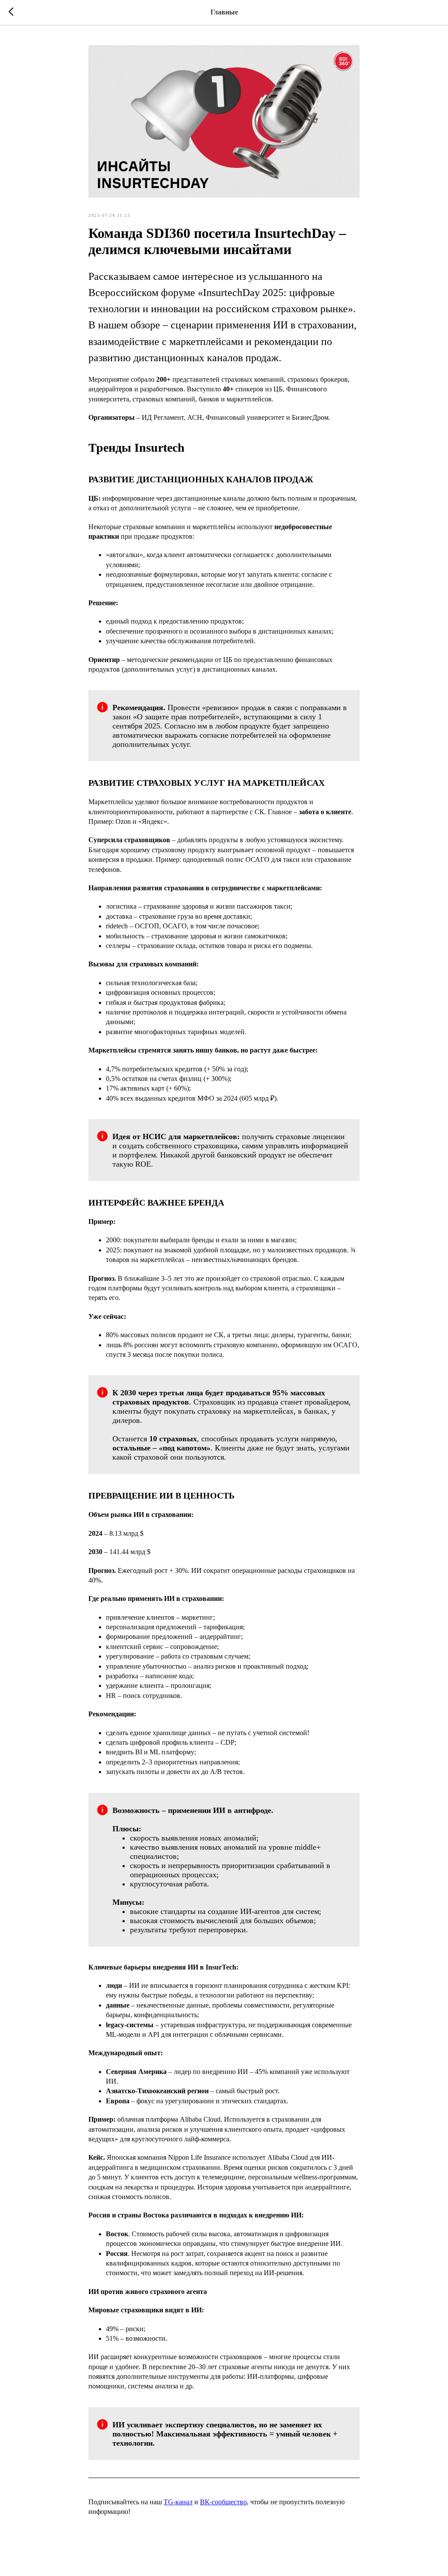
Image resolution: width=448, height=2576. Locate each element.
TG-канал (178, 2502)
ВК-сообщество (223, 2502)
